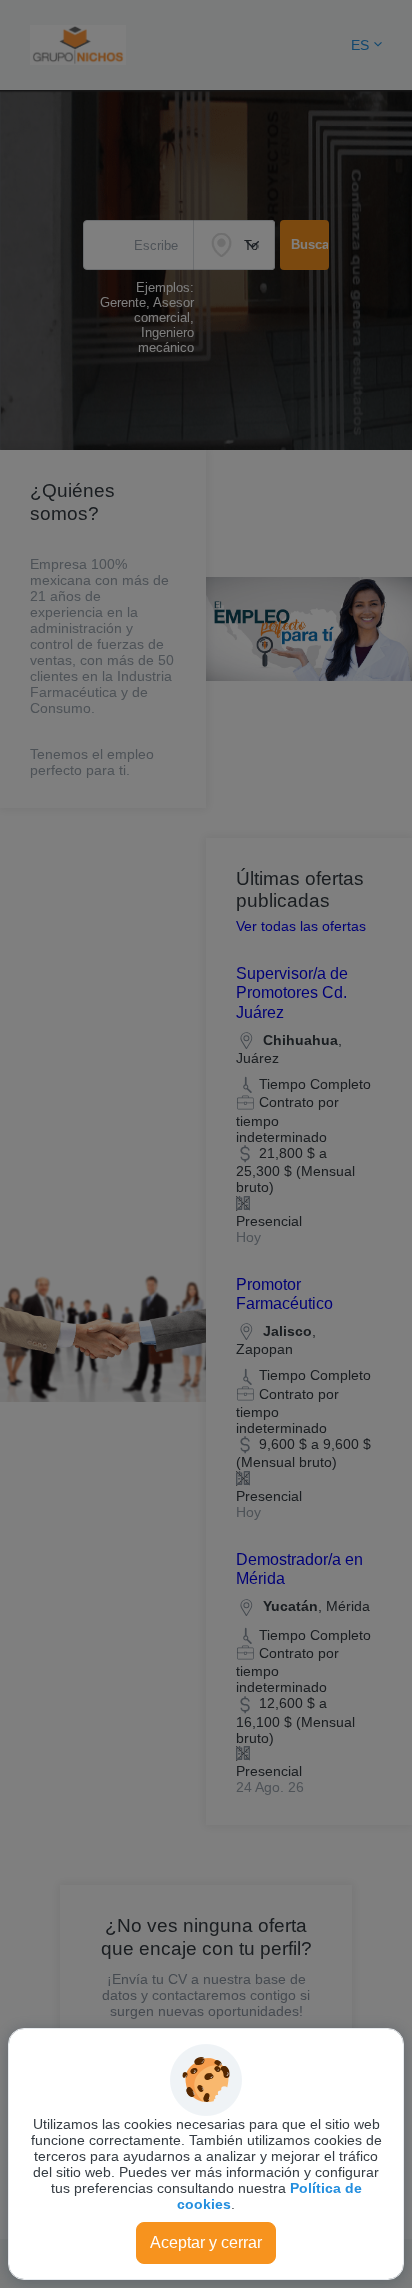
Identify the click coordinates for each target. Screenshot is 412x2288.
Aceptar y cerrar (206, 2242)
